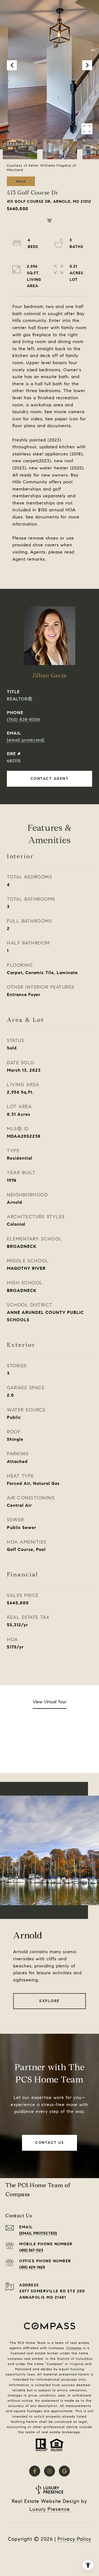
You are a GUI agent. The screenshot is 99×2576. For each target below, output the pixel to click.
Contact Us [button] (50, 2143)
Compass (74, 2348)
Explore (50, 2001)
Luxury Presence (50, 2509)
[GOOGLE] (64, 2471)
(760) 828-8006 (24, 719)
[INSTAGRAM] (50, 2471)
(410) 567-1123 (31, 2250)
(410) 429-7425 (32, 2267)
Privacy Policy (74, 2539)
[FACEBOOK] (35, 2471)
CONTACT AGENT (50, 779)
